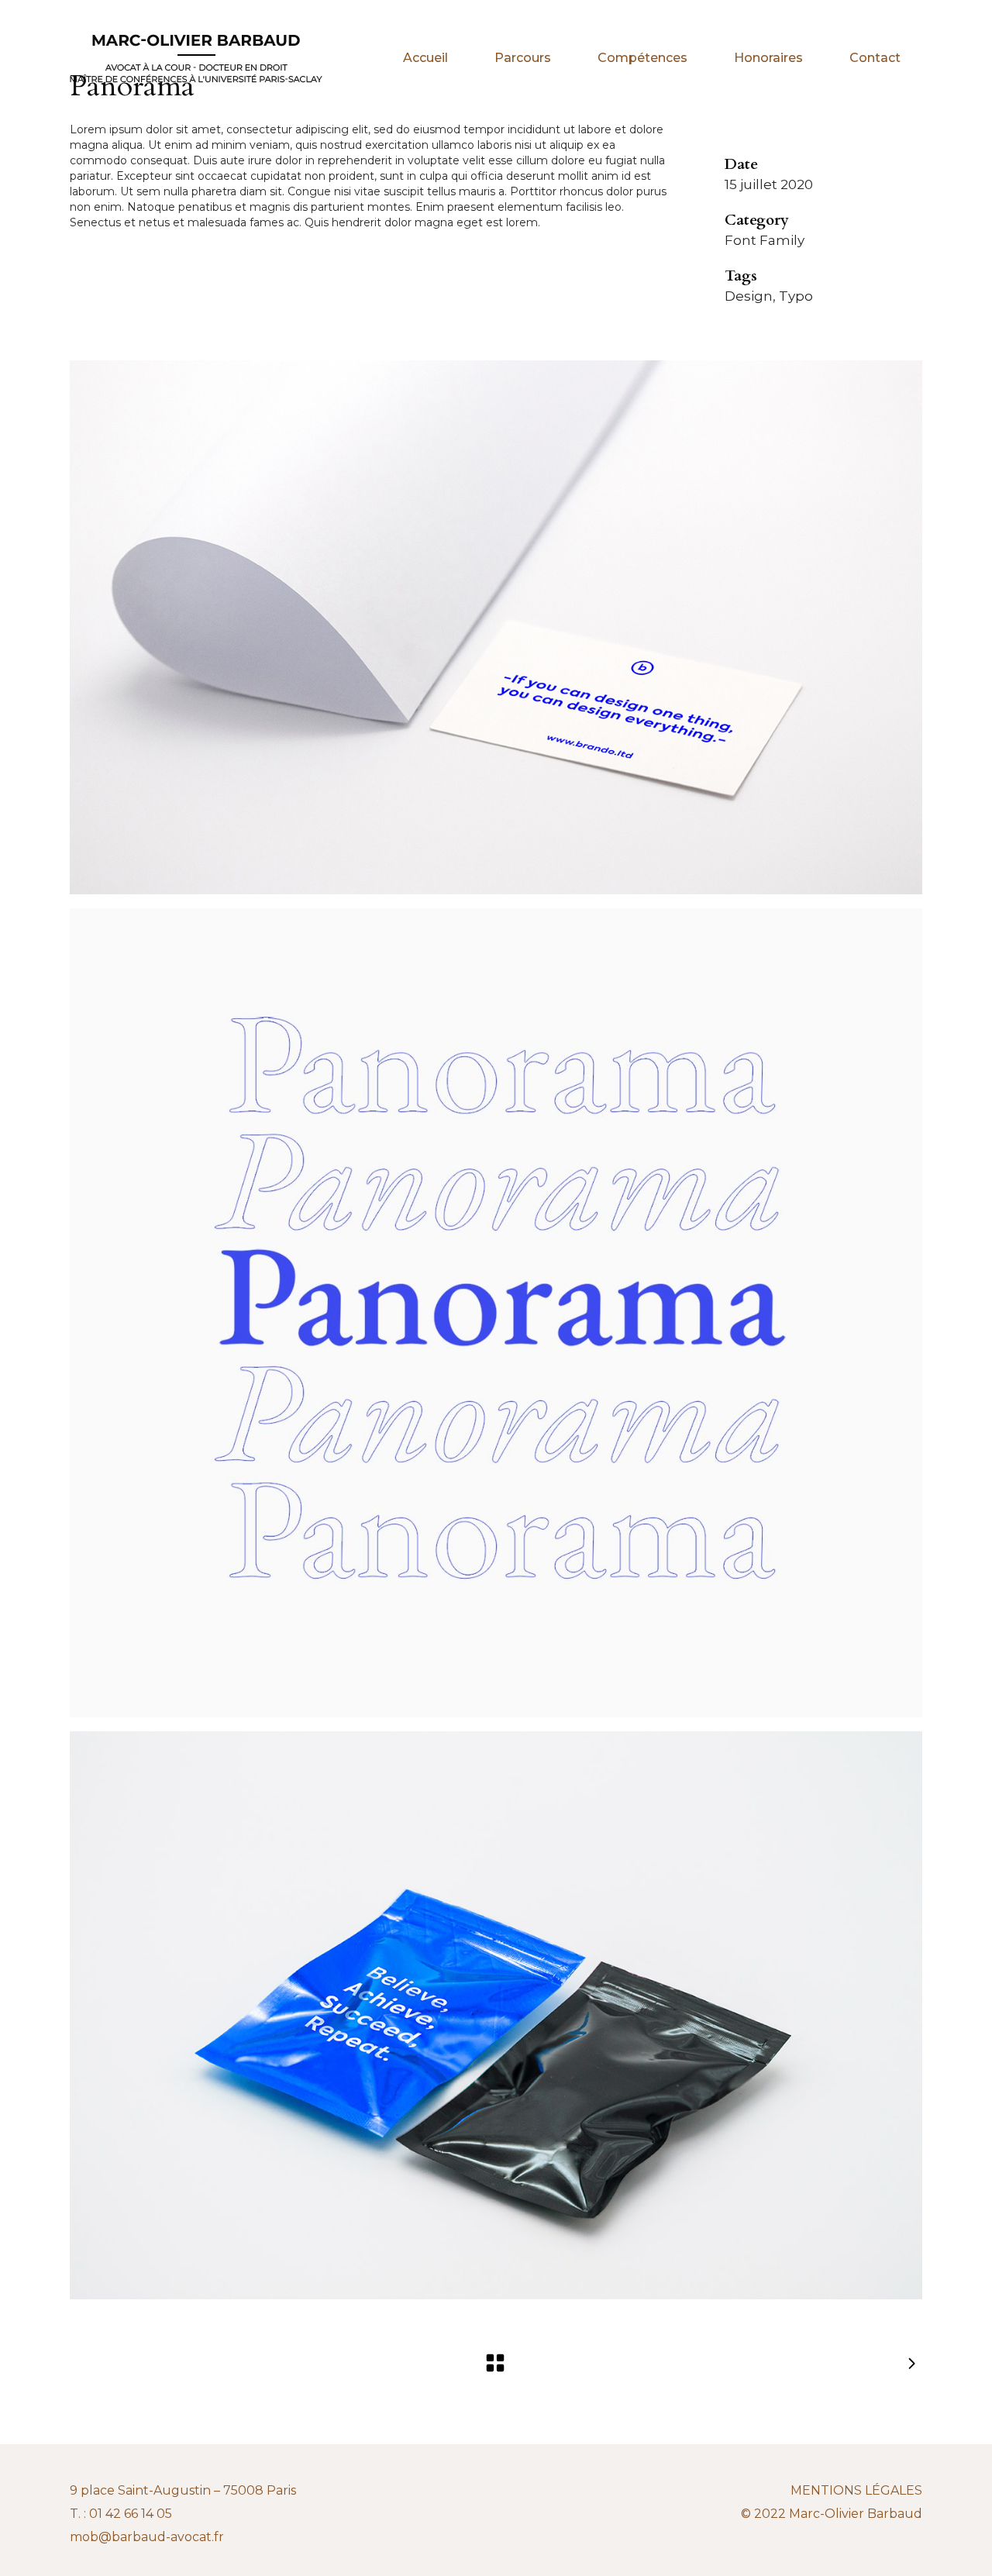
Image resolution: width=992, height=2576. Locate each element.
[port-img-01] (496, 627)
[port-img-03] (496, 2015)
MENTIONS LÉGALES (856, 2490)
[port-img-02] (496, 1313)
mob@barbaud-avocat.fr (147, 2537)
